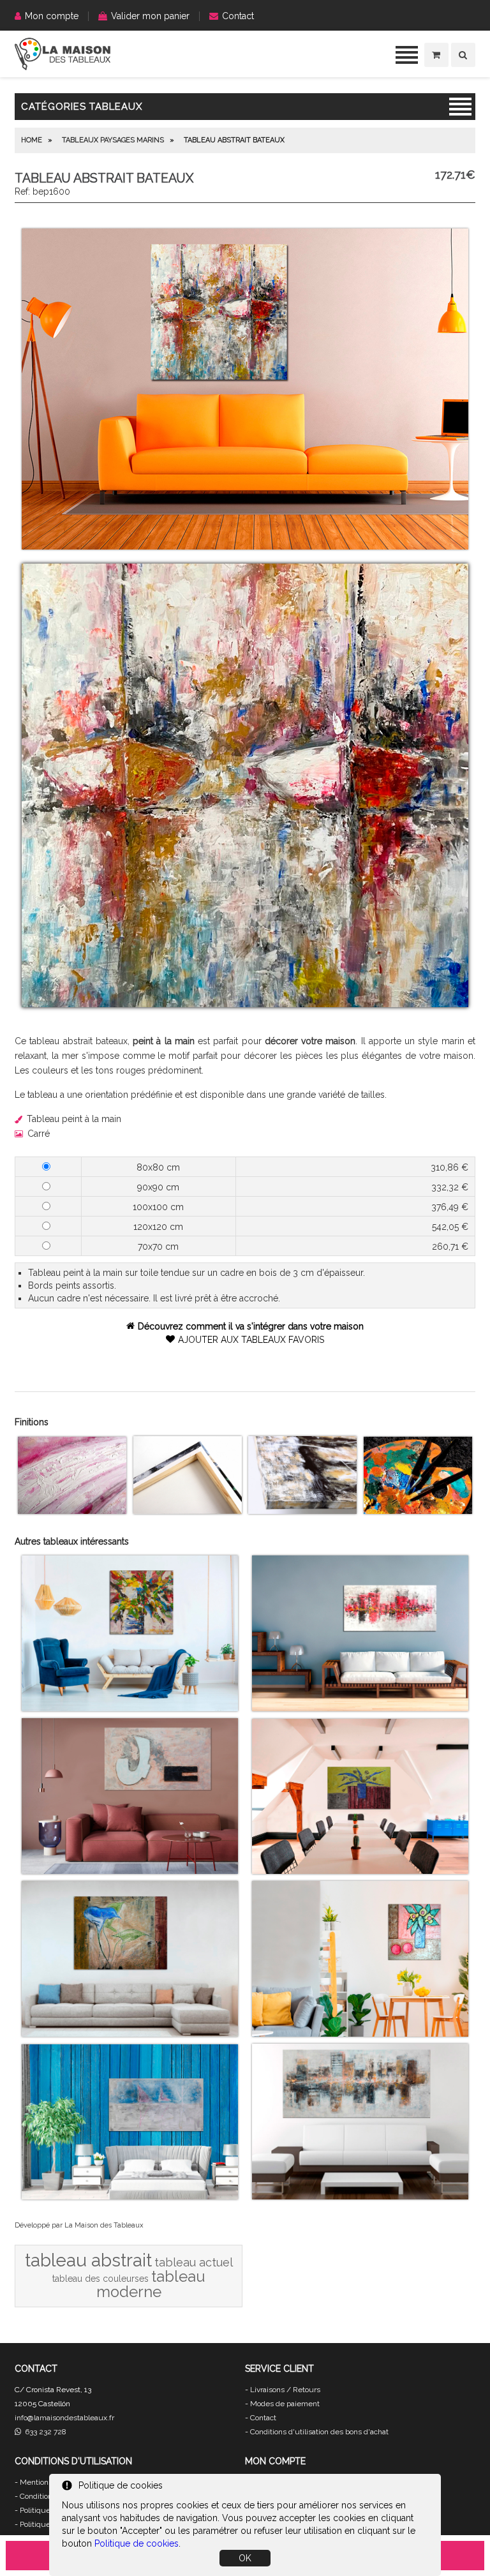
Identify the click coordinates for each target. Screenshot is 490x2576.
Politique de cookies (137, 2543)
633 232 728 (44, 2432)
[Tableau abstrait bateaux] (245, 546)
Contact (238, 16)
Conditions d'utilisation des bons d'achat (319, 2432)
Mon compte (52, 16)
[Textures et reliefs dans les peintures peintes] (72, 1511)
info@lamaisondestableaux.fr (64, 2418)
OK (245, 2558)
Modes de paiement (285, 2404)
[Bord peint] (302, 1511)
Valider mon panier (150, 16)
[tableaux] (63, 67)
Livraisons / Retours (285, 2390)
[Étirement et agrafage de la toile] (188, 1511)
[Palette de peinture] (418, 1511)
